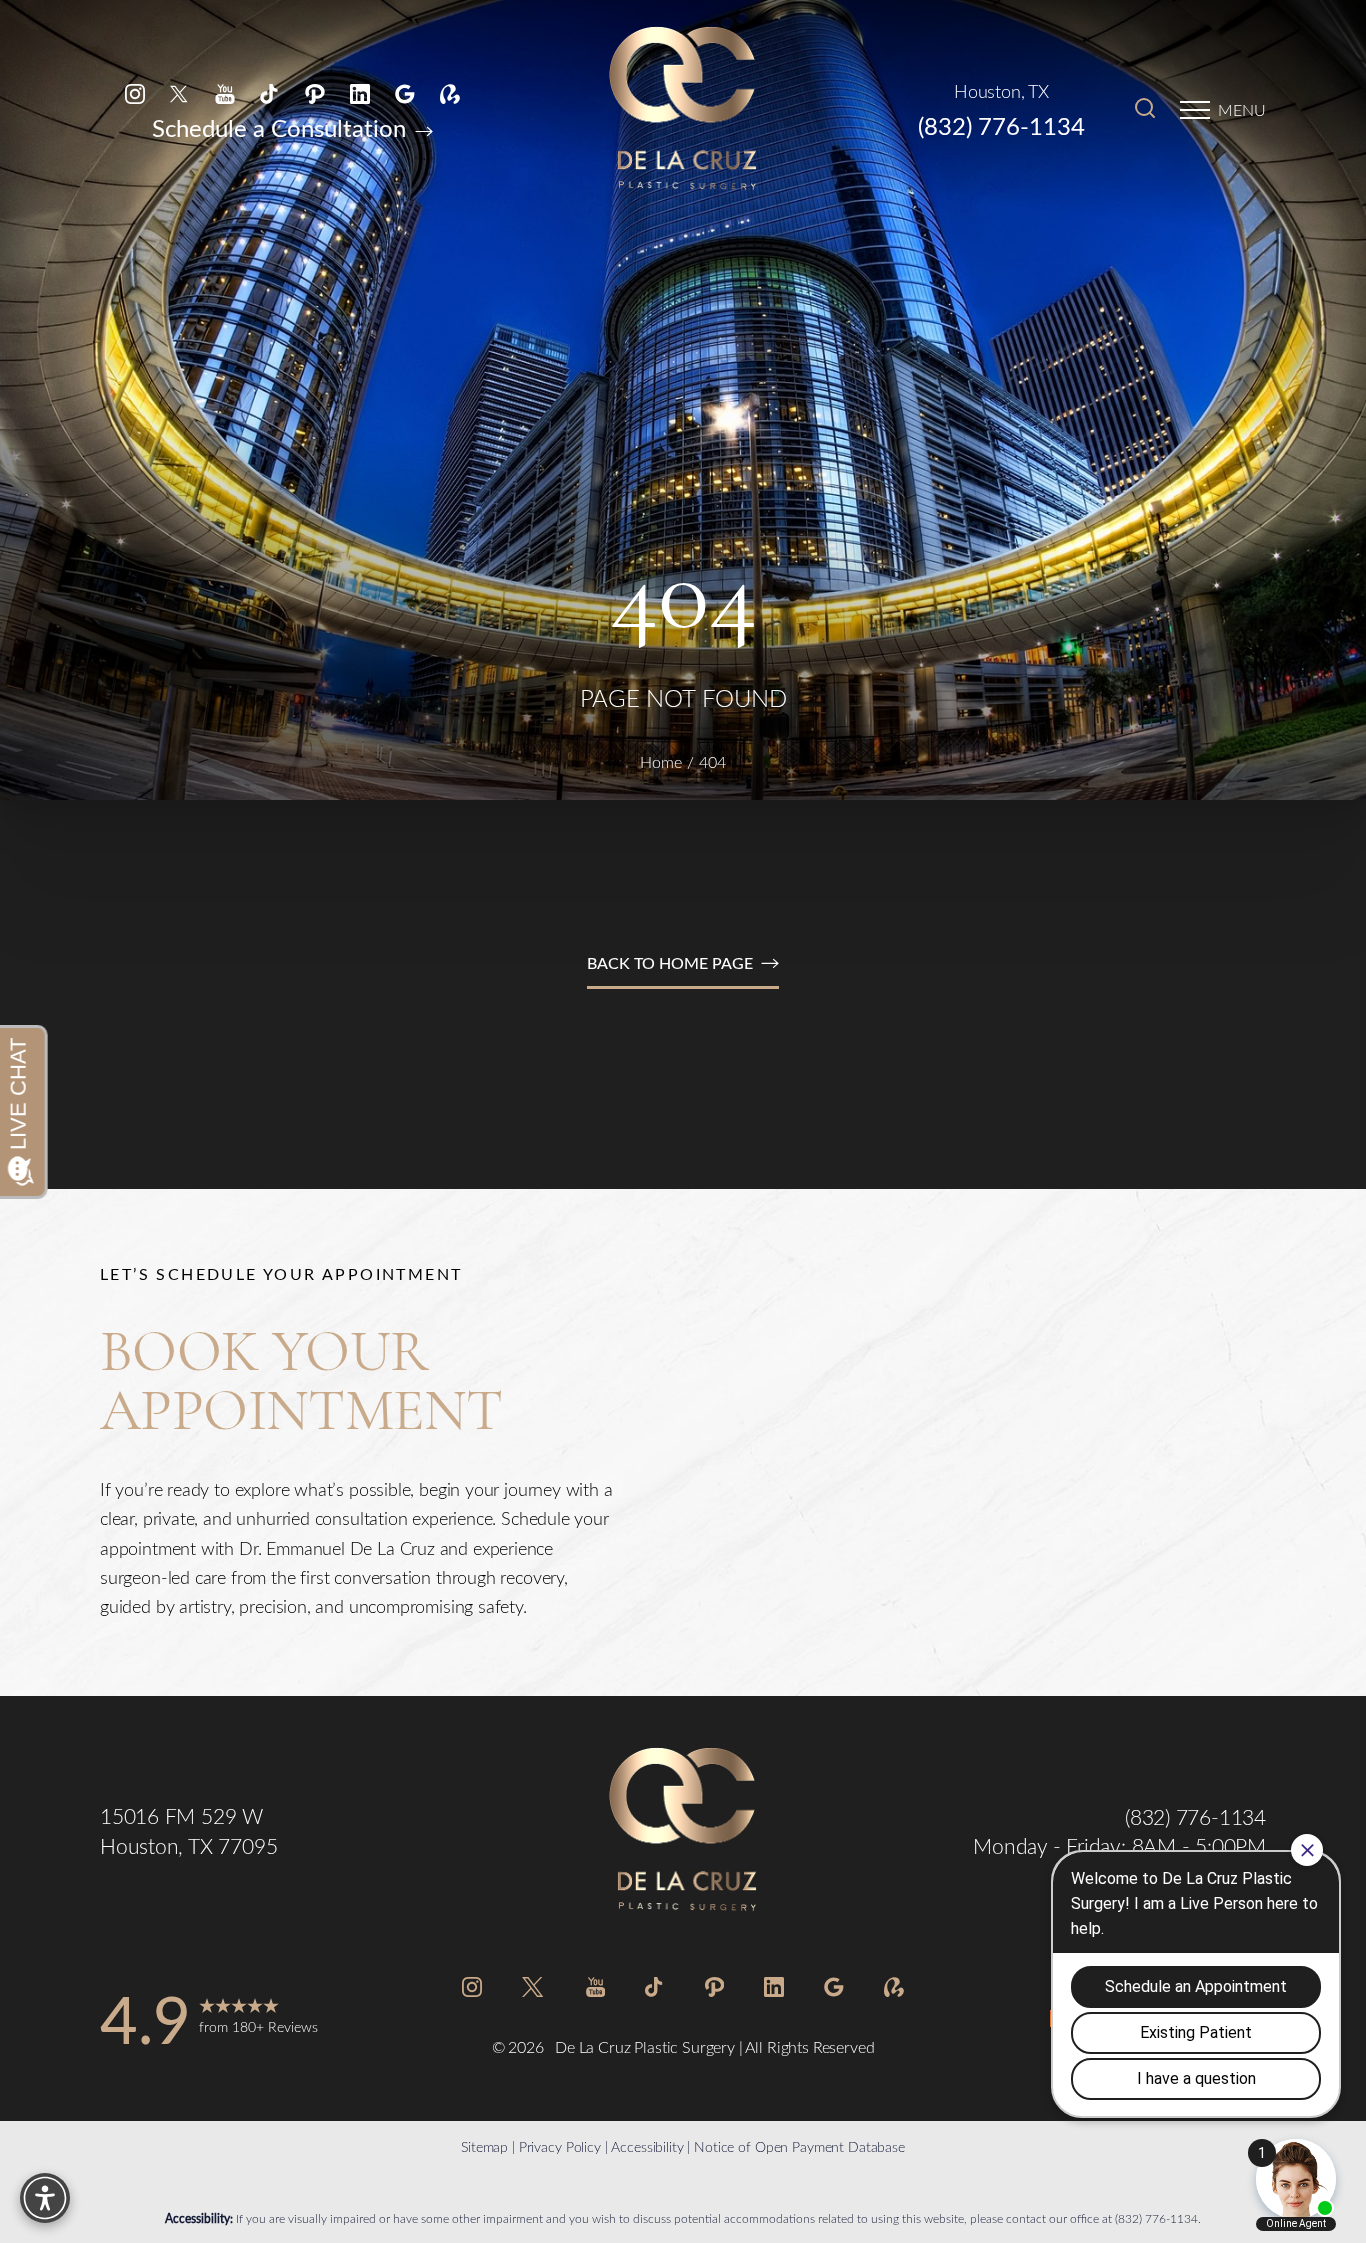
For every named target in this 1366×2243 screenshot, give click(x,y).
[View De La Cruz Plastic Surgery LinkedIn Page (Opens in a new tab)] (360, 92)
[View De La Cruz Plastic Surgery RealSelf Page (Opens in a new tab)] (450, 92)
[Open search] (1145, 110)
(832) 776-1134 (1001, 125)
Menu (1242, 109)
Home (661, 761)
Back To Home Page (670, 962)
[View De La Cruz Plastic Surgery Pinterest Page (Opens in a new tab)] (315, 92)
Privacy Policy (560, 2146)
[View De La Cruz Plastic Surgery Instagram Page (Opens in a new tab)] (135, 92)
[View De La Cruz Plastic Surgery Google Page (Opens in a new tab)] (405, 92)
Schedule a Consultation (282, 127)
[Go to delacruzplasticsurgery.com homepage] (683, 110)
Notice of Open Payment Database (799, 2146)
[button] (1195, 110)
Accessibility (647, 2146)
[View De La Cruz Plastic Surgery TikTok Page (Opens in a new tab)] (270, 92)
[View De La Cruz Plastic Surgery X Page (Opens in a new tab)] (180, 92)
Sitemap (484, 2146)
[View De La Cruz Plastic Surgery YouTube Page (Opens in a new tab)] (225, 92)
